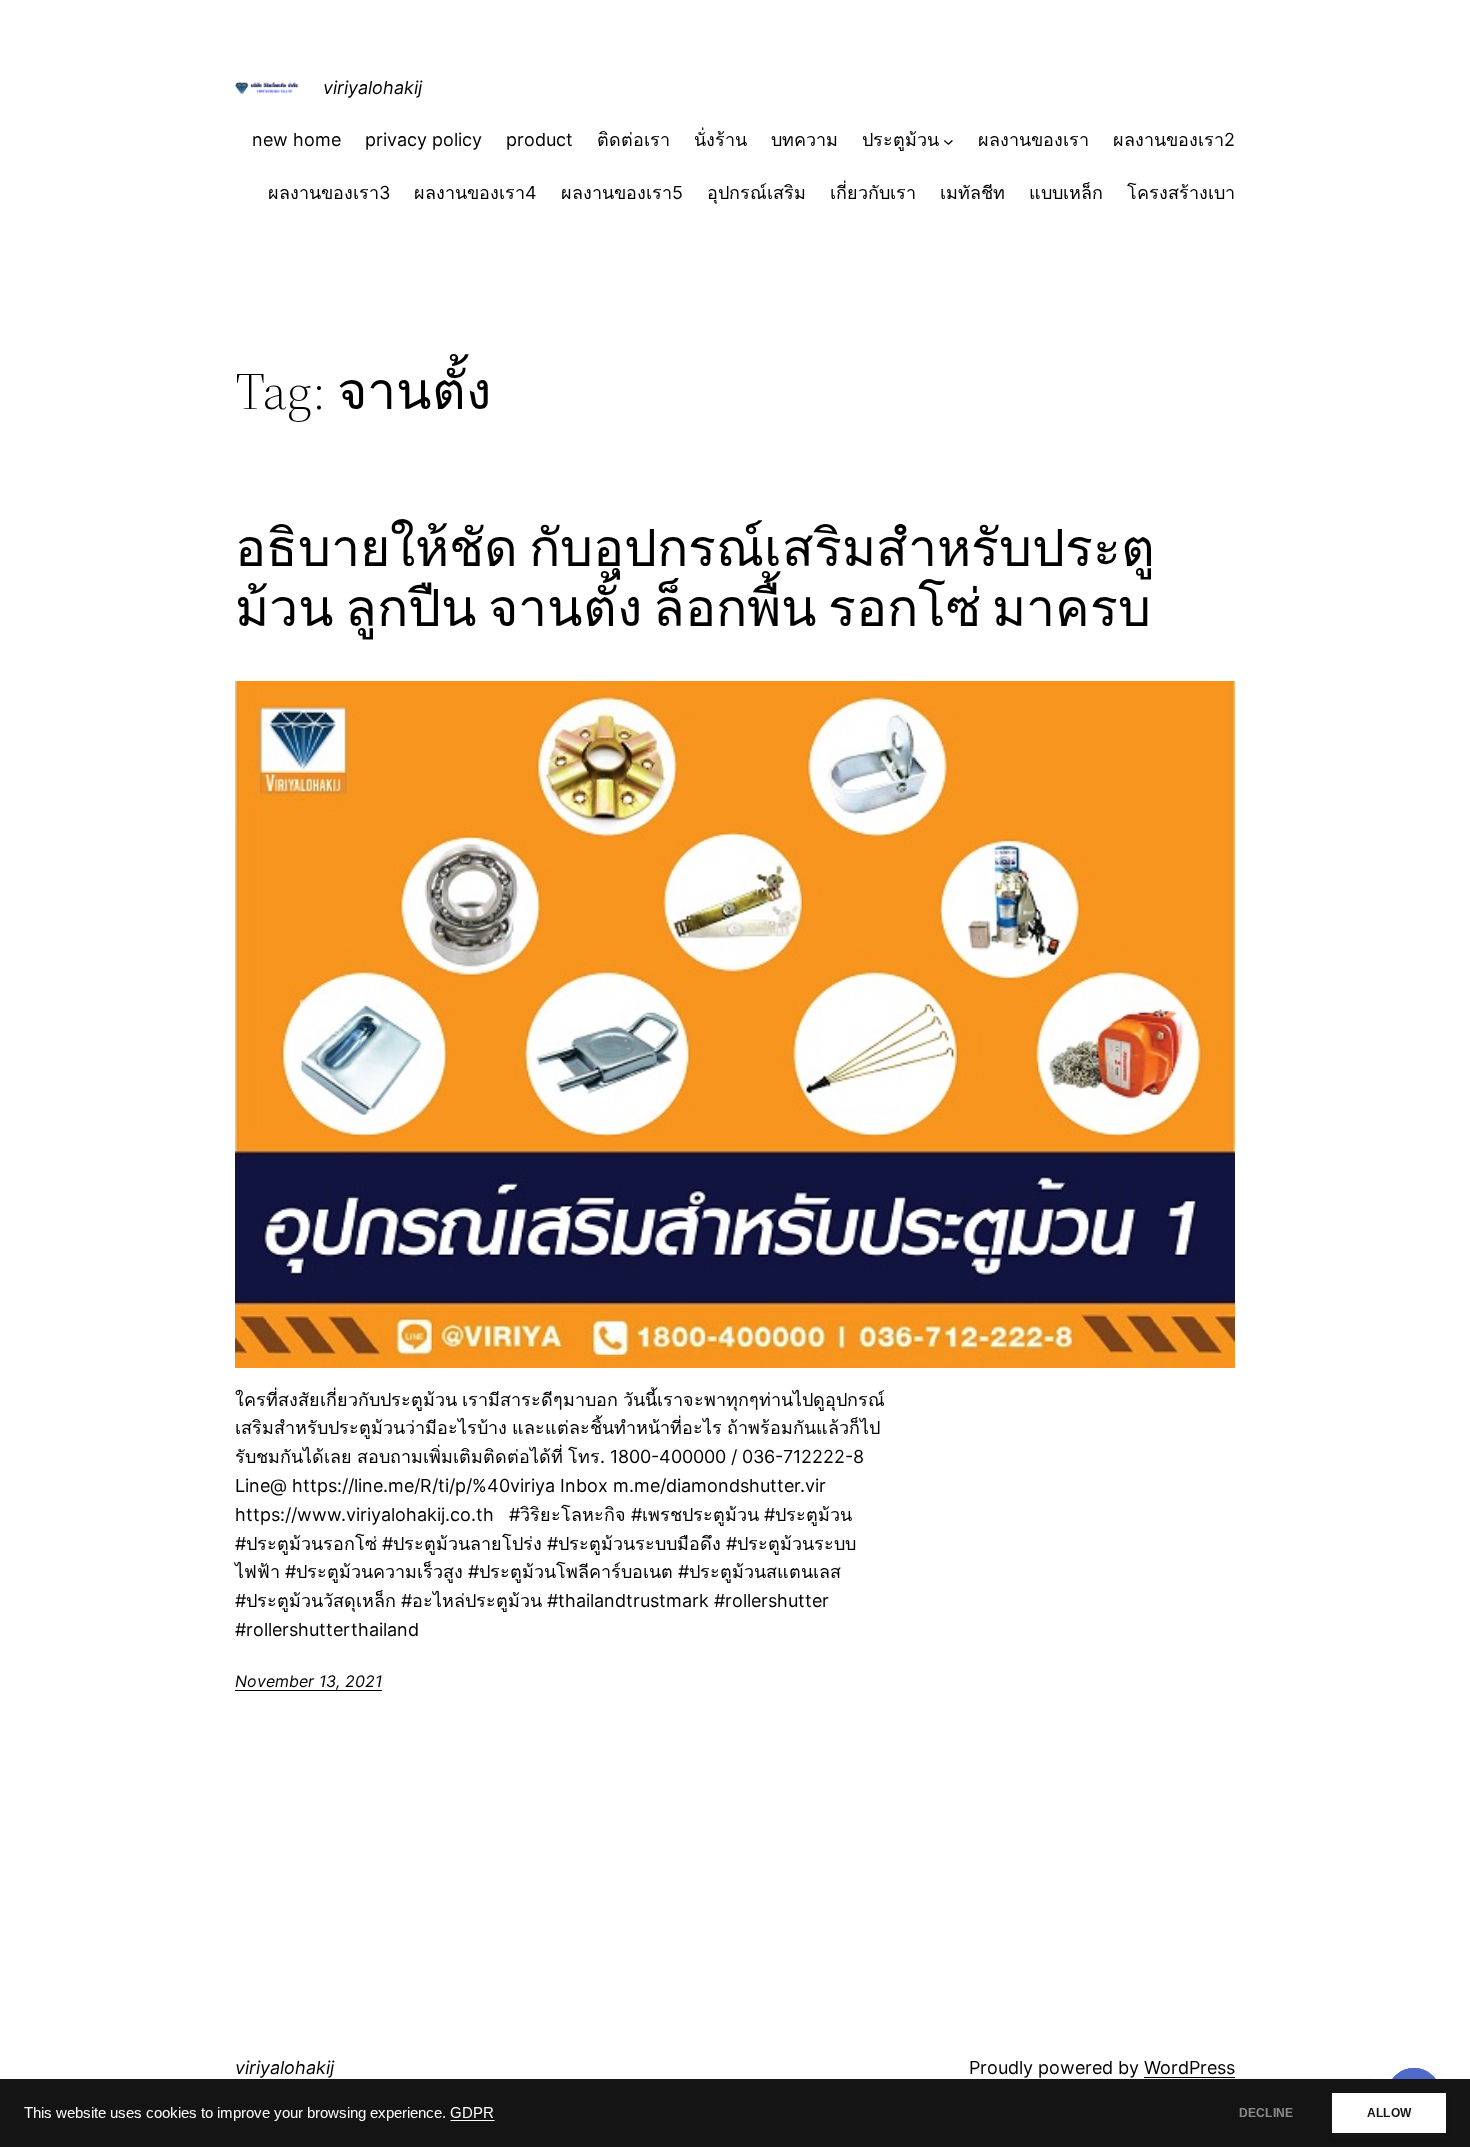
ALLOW (1389, 2113)
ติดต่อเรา (633, 139)
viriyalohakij (372, 87)
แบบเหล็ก (1066, 192)
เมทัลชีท (972, 192)
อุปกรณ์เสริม (756, 192)
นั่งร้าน (720, 139)
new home (296, 139)
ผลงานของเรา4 (475, 192)
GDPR (472, 2113)
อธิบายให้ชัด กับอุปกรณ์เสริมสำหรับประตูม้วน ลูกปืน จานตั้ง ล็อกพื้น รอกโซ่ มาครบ (695, 578)
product (539, 139)
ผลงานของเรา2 (1174, 139)
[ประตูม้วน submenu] (948, 140)
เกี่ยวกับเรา (873, 192)
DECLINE (1266, 2113)
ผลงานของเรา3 (329, 192)
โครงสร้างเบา (1181, 192)
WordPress (1189, 2067)
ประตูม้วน (900, 139)
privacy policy (423, 139)
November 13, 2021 (308, 1681)
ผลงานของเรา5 (622, 192)
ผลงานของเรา (1033, 139)
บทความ (804, 139)
